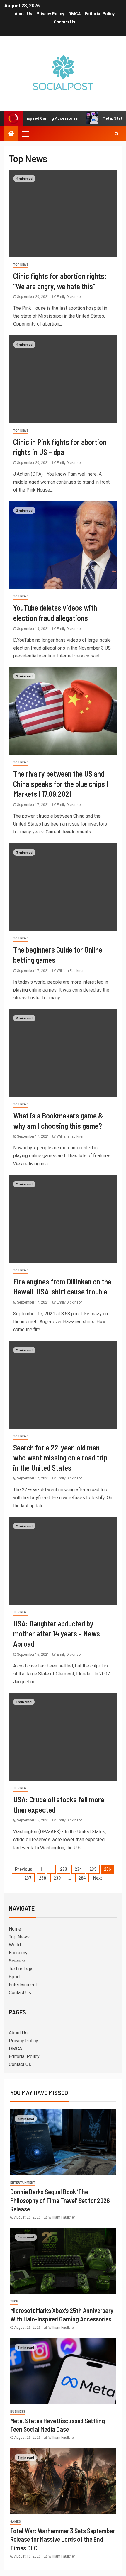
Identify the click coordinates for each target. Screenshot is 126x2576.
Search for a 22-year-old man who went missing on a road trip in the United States (60, 1458)
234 (78, 1869)
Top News (21, 265)
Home (15, 1929)
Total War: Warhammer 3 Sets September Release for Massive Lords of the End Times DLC (63, 2539)
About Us (23, 14)
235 (93, 1869)
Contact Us (64, 22)
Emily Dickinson (70, 297)
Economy (18, 1953)
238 (42, 1878)
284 (82, 1878)
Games (16, 2522)
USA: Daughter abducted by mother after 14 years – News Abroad (57, 1633)
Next (97, 1878)
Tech (14, 2301)
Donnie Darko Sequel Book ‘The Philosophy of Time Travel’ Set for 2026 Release (60, 2200)
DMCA (74, 14)
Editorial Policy (100, 14)
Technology (21, 1969)
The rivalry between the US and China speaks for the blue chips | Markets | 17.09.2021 (61, 784)
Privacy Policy (50, 14)
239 (57, 1878)
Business (18, 2412)
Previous (24, 1869)
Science (17, 1961)
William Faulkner (70, 971)
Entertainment (23, 1985)
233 (64, 1869)
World (15, 1945)
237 (28, 1878)
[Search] (116, 134)
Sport (14, 1977)
